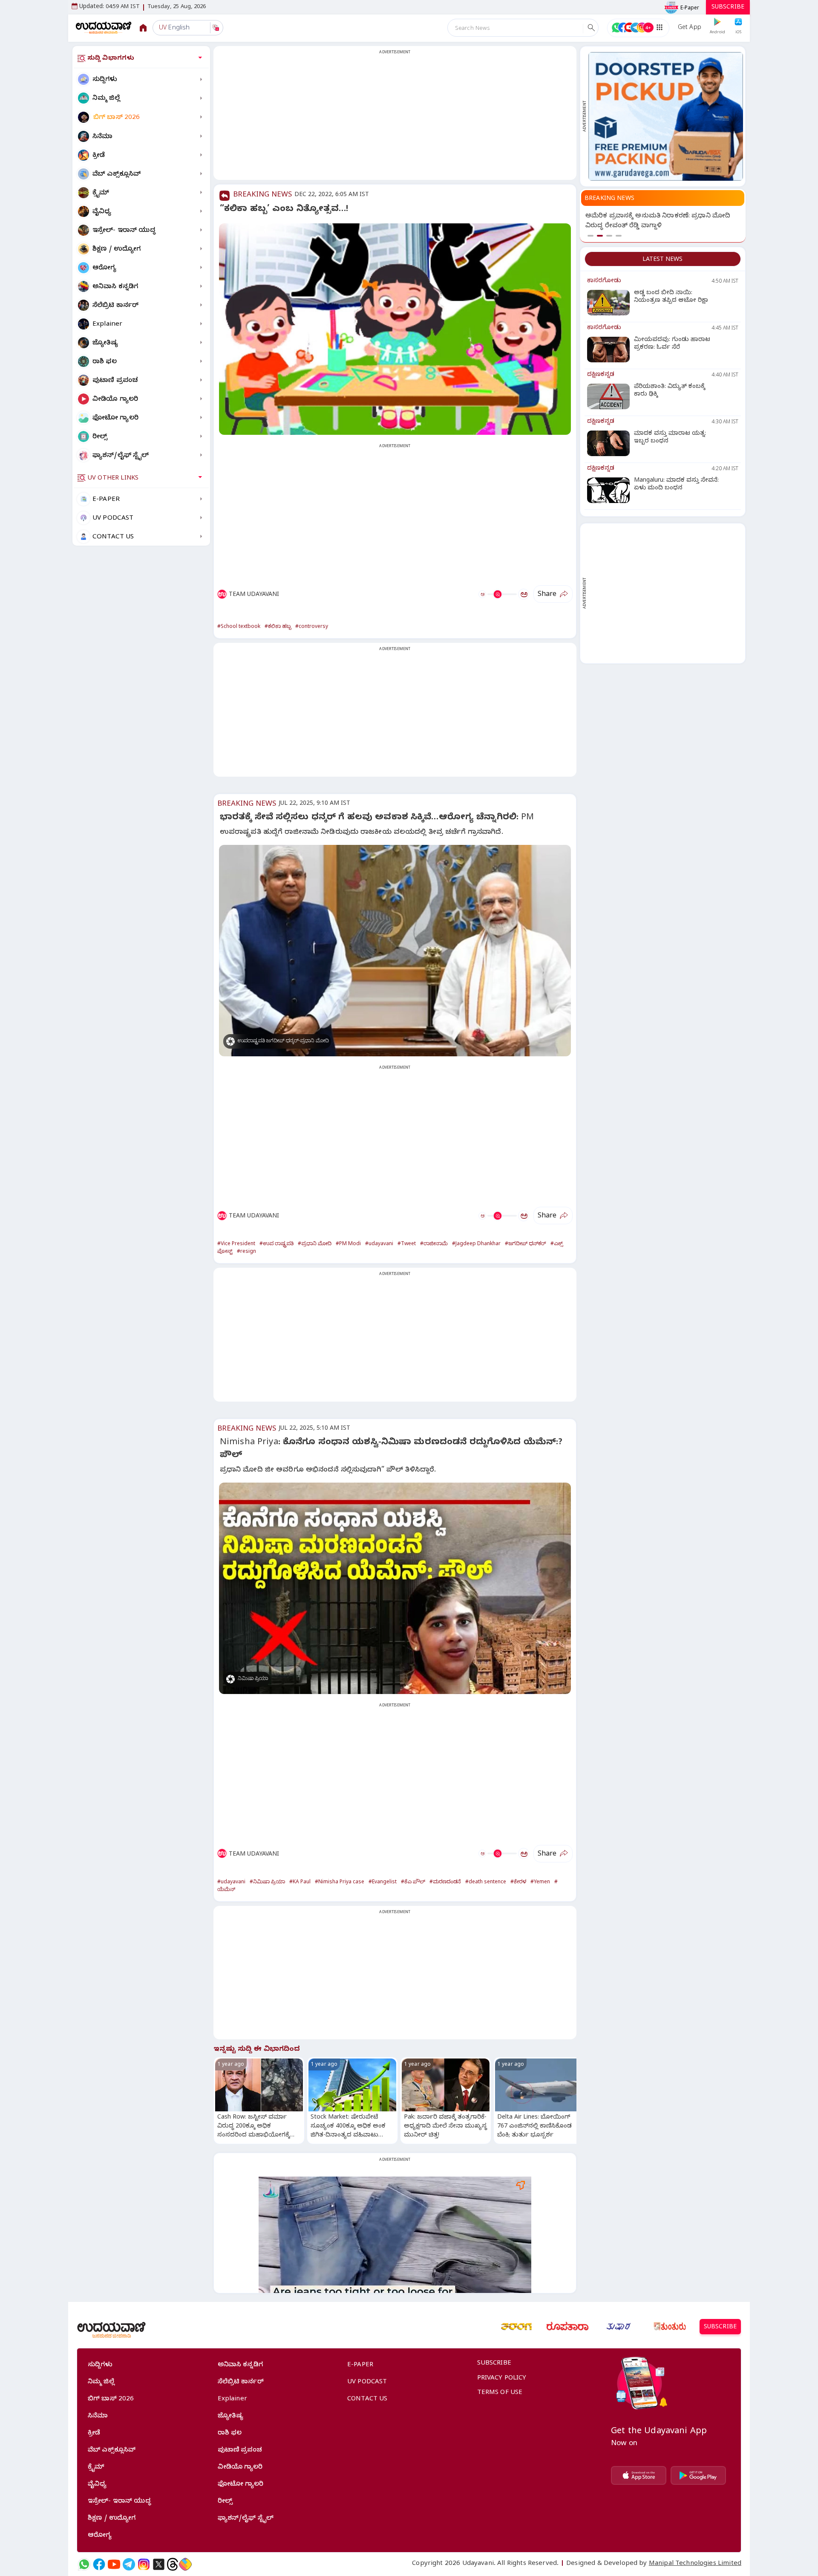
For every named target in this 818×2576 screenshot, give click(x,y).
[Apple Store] (639, 2475)
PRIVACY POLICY (502, 2379)
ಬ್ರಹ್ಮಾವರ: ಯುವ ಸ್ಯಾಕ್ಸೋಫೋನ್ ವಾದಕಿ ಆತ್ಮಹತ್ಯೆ (659, 217)
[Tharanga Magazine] (516, 2327)
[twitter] (159, 2564)
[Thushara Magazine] (619, 2327)
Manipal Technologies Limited (695, 2564)
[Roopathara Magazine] (567, 2327)
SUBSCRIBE (728, 8)
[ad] (666, 116)
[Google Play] (698, 2475)
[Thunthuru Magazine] (670, 2327)
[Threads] (173, 2564)
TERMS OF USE (500, 2393)
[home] (104, 27)
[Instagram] (144, 2564)
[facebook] (99, 2564)
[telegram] (129, 2564)
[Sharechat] (185, 2564)
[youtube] (114, 2564)
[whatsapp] (84, 2564)
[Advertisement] (395, 118)
